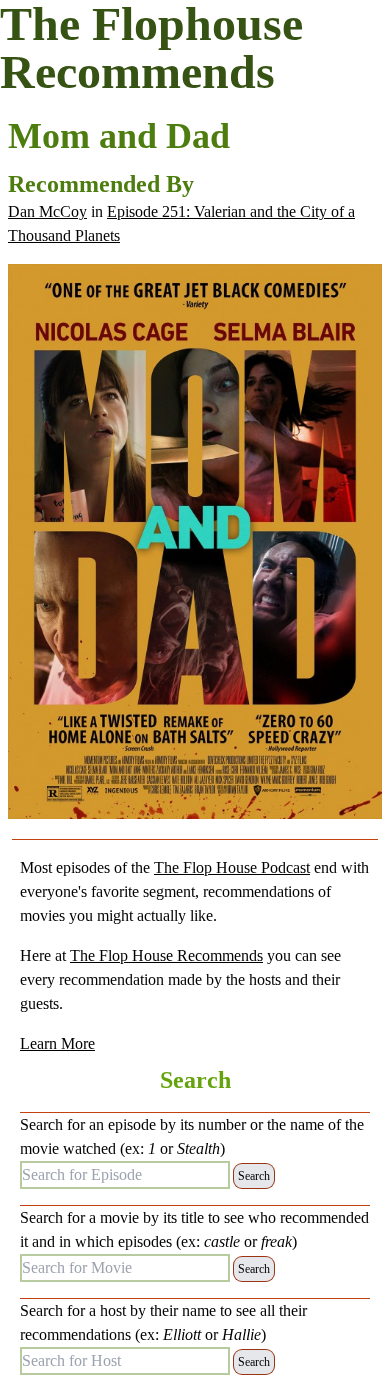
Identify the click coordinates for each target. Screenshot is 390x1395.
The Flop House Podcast (232, 867)
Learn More (57, 1043)
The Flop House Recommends (166, 955)
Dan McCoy (47, 211)
